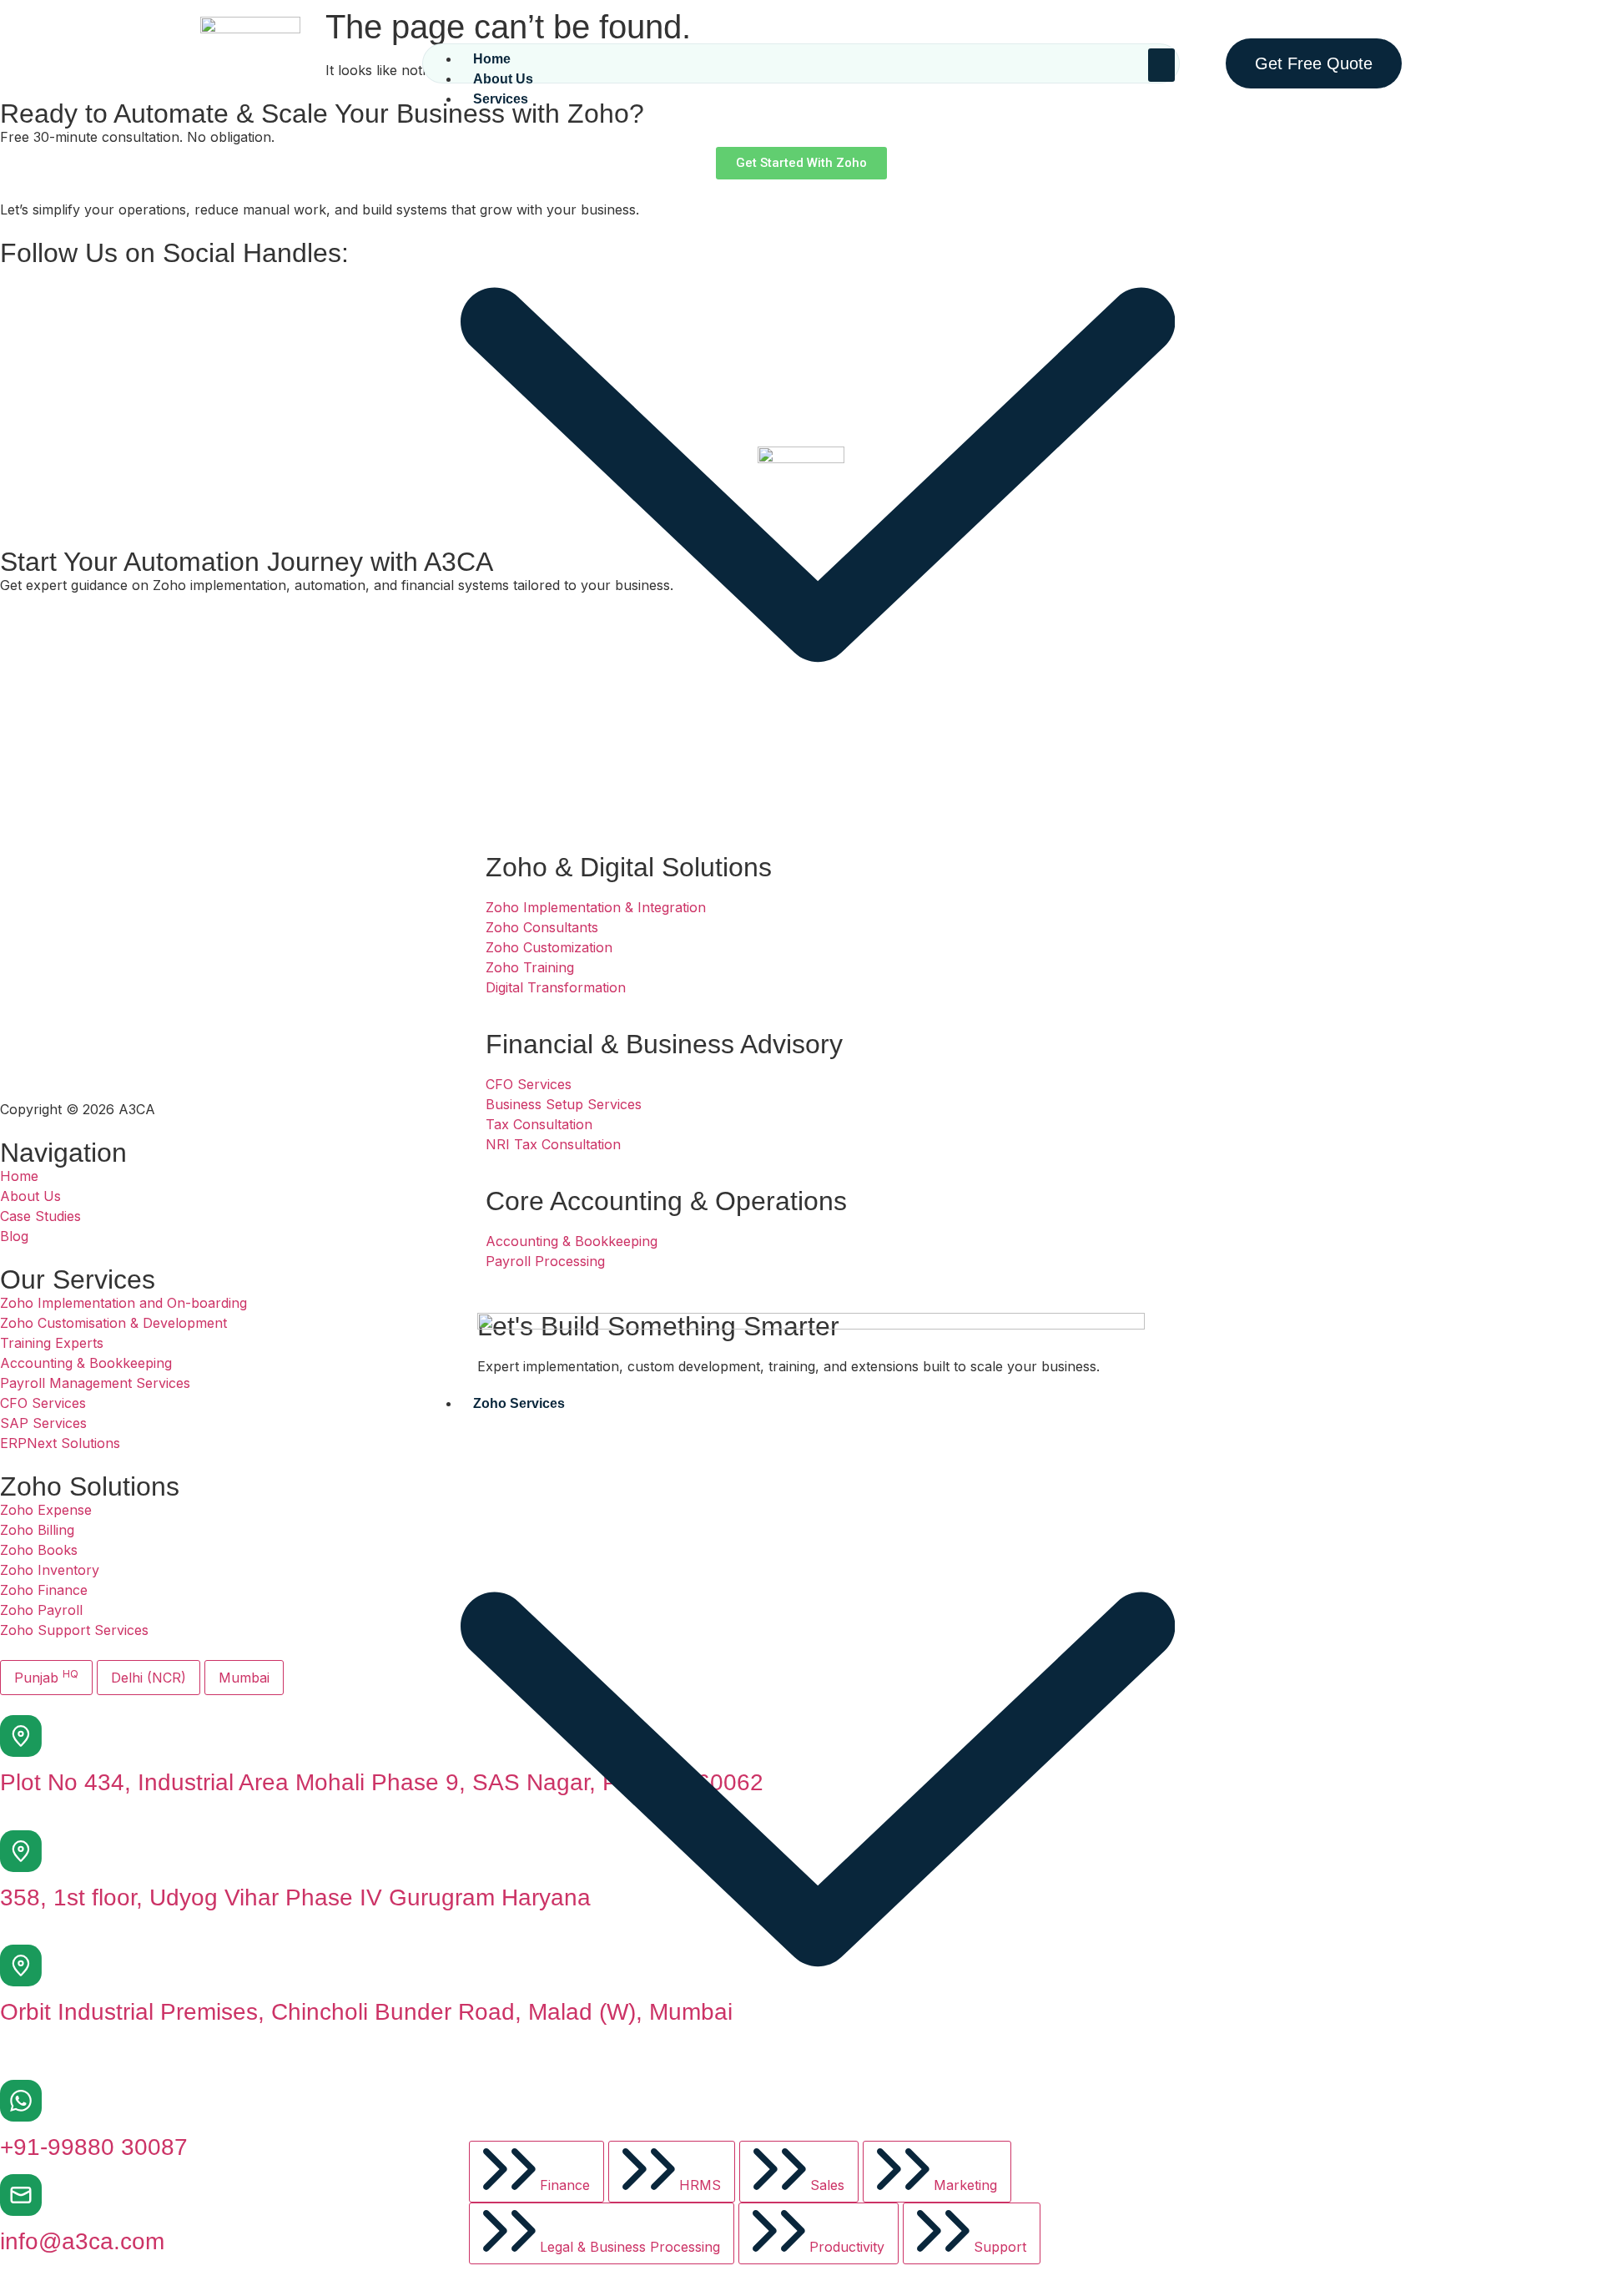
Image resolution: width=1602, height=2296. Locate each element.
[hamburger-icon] (1161, 65)
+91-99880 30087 (94, 2147)
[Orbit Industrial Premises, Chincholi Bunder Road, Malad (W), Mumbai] (21, 1965)
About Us (503, 79)
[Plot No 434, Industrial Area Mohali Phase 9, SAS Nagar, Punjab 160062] (21, 1736)
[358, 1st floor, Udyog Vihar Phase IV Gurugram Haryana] (21, 1851)
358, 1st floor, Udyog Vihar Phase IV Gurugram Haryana (295, 1897)
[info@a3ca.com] (21, 2195)
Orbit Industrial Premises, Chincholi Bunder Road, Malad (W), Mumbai (366, 2012)
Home (492, 59)
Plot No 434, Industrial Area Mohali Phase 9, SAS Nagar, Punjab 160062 (382, 1782)
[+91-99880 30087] (21, 2101)
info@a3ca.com (82, 2241)
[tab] (537, 2172)
